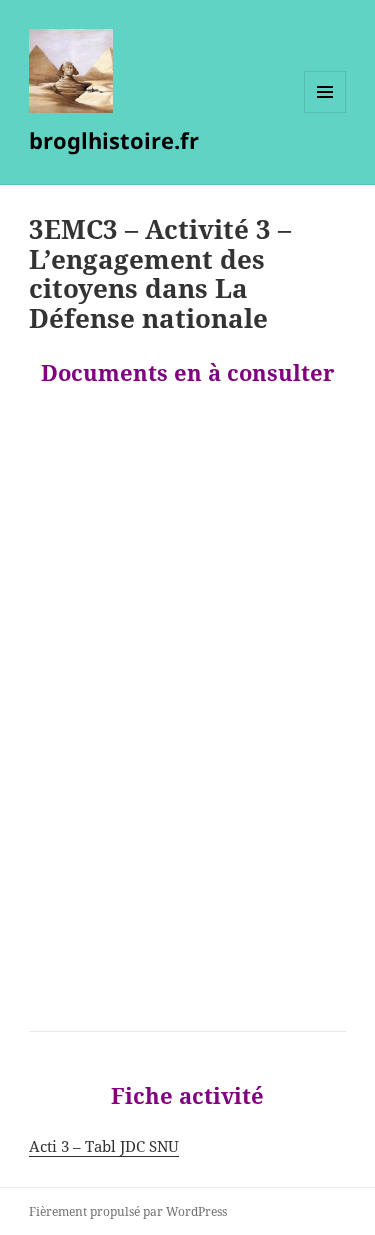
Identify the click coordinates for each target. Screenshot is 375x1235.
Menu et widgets (325, 112)
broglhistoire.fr (114, 140)
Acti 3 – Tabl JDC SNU (104, 1146)
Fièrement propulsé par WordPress (128, 1211)
